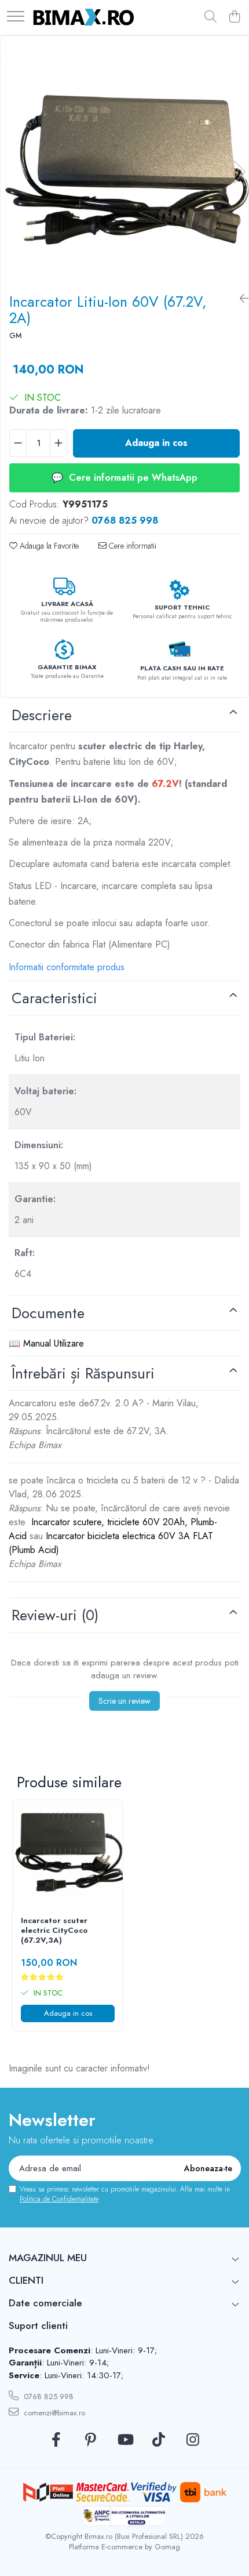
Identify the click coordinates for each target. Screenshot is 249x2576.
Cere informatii (131, 546)
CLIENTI (26, 2280)
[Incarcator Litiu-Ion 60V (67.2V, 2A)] (124, 160)
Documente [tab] (48, 1313)
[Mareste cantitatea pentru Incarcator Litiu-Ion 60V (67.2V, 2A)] (58, 443)
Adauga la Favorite (48, 546)
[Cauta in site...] (210, 17)
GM (16, 336)
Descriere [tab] (42, 715)
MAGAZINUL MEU (48, 2258)
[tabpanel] (124, 160)
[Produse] (16, 17)
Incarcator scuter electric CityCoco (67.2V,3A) (54, 1931)
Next (239, 172)
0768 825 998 (47, 2397)
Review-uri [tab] (55, 1615)
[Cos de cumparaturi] (234, 17)
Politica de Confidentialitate (59, 2199)
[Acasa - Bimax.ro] (84, 17)
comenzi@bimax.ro (53, 2413)
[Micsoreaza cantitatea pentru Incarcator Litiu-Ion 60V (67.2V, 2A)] (18, 443)
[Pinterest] (91, 2440)
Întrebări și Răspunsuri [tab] (83, 1373)
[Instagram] (193, 2440)
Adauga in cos (156, 443)
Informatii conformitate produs (67, 967)
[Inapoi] (240, 299)
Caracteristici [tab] (54, 998)
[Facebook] (56, 2440)
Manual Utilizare (54, 1343)
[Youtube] (125, 2440)
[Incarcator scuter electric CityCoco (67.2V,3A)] (68, 1855)
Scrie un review (124, 1701)
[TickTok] (159, 2440)
